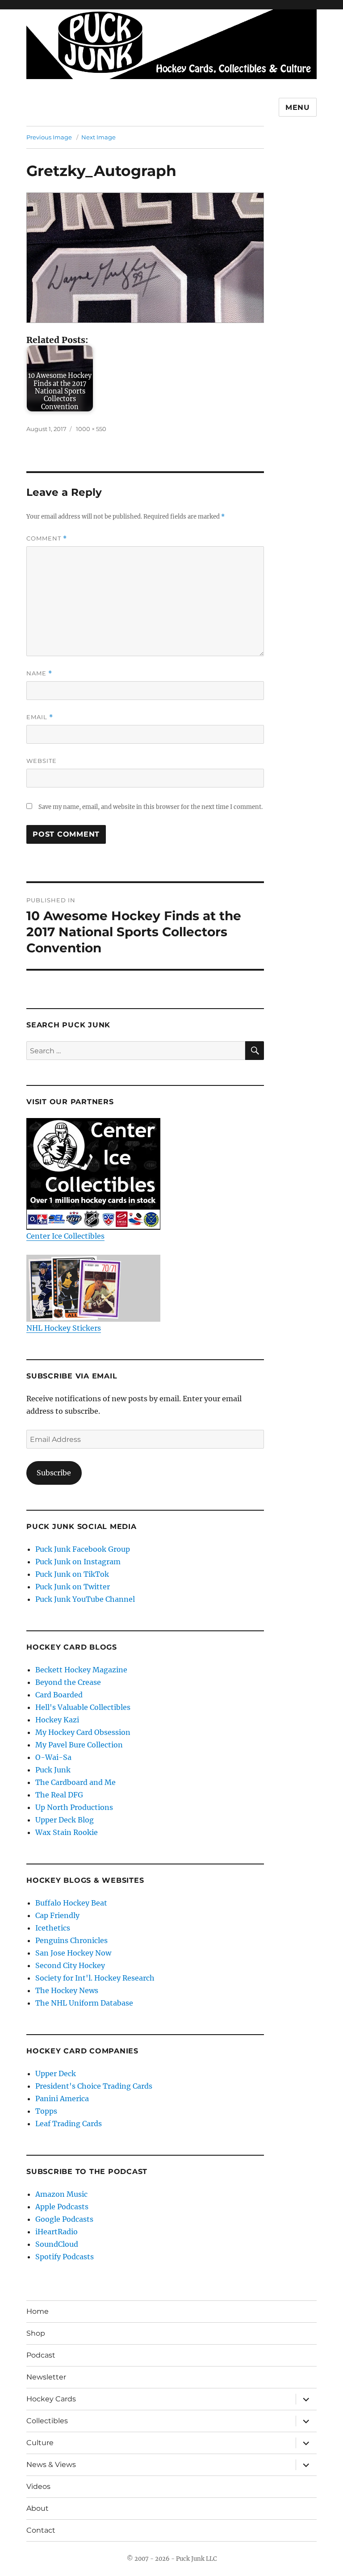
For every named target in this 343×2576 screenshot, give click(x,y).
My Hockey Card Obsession (83, 1732)
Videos (38, 2486)
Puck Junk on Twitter (73, 1587)
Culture (40, 2443)
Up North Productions (74, 1807)
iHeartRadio (56, 2232)
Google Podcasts (64, 2219)
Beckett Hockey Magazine (81, 1670)
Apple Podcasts (62, 2207)
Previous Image (49, 137)
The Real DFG (59, 1795)
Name (39, 673)
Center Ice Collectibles (65, 1236)
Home (38, 2311)
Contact (41, 2530)
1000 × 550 (91, 429)
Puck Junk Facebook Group (83, 1549)
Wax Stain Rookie (67, 1832)
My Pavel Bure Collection (79, 1745)
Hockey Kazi (57, 1720)
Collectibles (47, 2421)
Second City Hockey (70, 1965)
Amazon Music (61, 2194)
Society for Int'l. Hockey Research (95, 1978)
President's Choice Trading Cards (94, 2086)
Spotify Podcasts (65, 2257)
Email (40, 717)
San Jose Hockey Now (73, 1953)
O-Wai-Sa (53, 1757)
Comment (47, 538)
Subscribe (54, 1473)
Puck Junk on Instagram (78, 1562)
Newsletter (46, 2377)
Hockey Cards (51, 2399)
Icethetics (53, 1928)
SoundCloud (57, 2244)
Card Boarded (59, 1695)
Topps (46, 2111)
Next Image (98, 137)
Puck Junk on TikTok (72, 1574)
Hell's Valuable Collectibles (83, 1707)
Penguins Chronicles (71, 1940)
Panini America (62, 2098)
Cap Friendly (57, 1915)
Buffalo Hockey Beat (71, 1903)
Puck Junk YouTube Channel (85, 1599)
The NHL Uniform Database (84, 2003)
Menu (298, 107)
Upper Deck (56, 2073)
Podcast (41, 2355)
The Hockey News (67, 1990)
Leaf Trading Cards (69, 2124)
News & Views (51, 2465)
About (38, 2508)
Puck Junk (53, 1770)
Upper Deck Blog (65, 1820)
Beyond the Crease (68, 1682)
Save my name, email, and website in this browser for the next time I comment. (151, 807)
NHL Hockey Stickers (64, 1328)
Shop (36, 2333)
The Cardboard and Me (75, 1782)
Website (42, 761)
